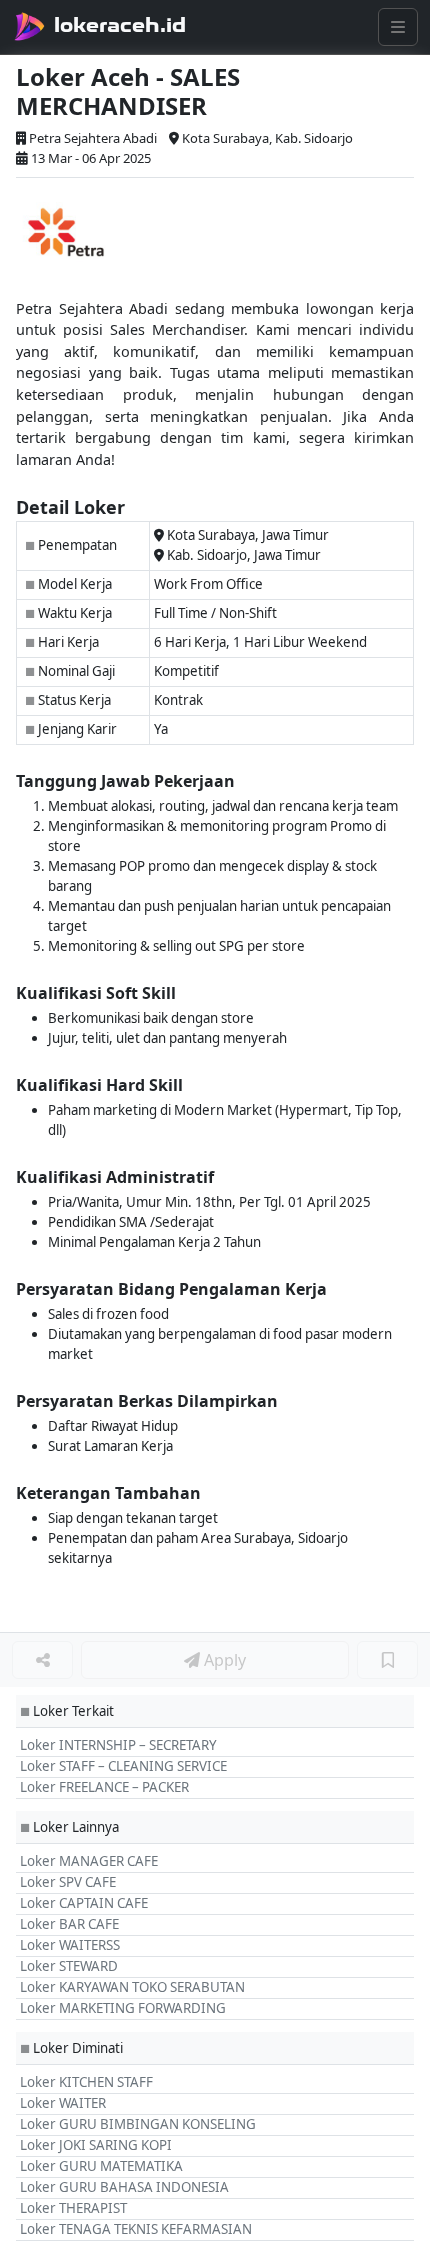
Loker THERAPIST (73, 2208)
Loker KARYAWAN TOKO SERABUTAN (132, 1987)
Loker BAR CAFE (69, 1924)
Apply (223, 1660)
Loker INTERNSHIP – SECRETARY (118, 1745)
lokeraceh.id (120, 25)
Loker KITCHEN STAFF (86, 2082)
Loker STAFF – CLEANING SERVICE (123, 1766)
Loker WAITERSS (70, 1945)
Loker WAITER (63, 2103)
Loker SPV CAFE (68, 1882)
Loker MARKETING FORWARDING (123, 2008)
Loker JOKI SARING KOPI (96, 2145)
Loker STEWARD (69, 1966)
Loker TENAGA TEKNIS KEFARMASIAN (136, 2229)
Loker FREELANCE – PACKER (104, 1787)
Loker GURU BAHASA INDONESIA (124, 2187)
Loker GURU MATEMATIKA (101, 2166)
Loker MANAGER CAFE (89, 1861)
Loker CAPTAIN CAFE (84, 1903)
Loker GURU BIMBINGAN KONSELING (138, 2124)
